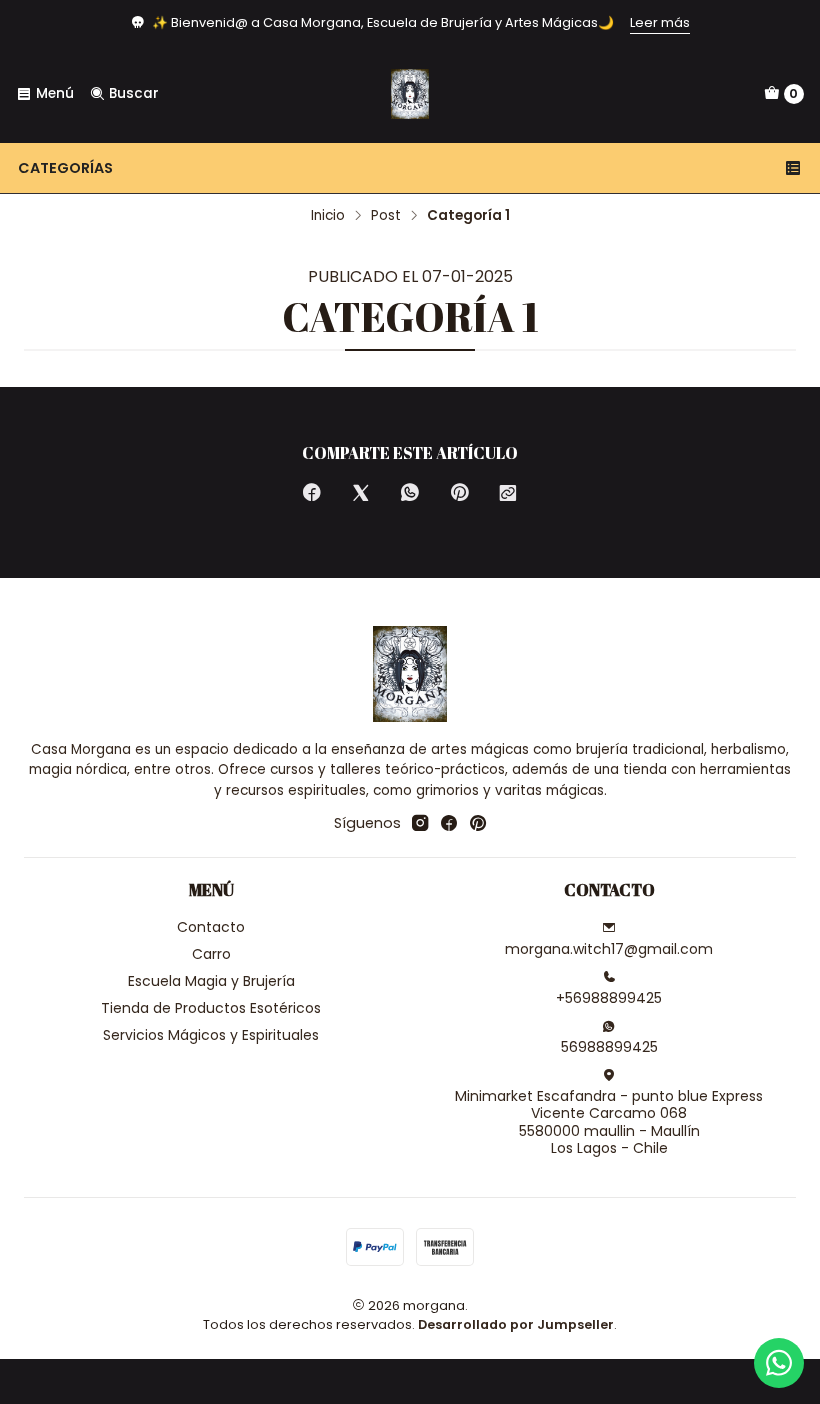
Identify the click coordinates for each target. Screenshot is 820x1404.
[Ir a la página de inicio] (410, 94)
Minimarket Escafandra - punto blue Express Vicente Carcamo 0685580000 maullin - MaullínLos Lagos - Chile (609, 1122)
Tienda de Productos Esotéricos (211, 1008)
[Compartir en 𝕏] (361, 494)
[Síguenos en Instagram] (420, 823)
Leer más (660, 22)
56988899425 (609, 1047)
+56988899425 (609, 998)
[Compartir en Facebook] (312, 494)
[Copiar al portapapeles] (508, 494)
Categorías (65, 168)
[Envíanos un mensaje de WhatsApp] (779, 1363)
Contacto (211, 927)
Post (386, 216)
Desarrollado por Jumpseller (516, 1324)
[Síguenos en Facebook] (449, 823)
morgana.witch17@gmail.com (609, 949)
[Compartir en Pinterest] (459, 494)
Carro (211, 954)
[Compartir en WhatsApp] (410, 494)
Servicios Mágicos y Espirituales (211, 1035)
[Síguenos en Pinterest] (477, 823)
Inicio (328, 216)
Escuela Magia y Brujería (211, 981)
